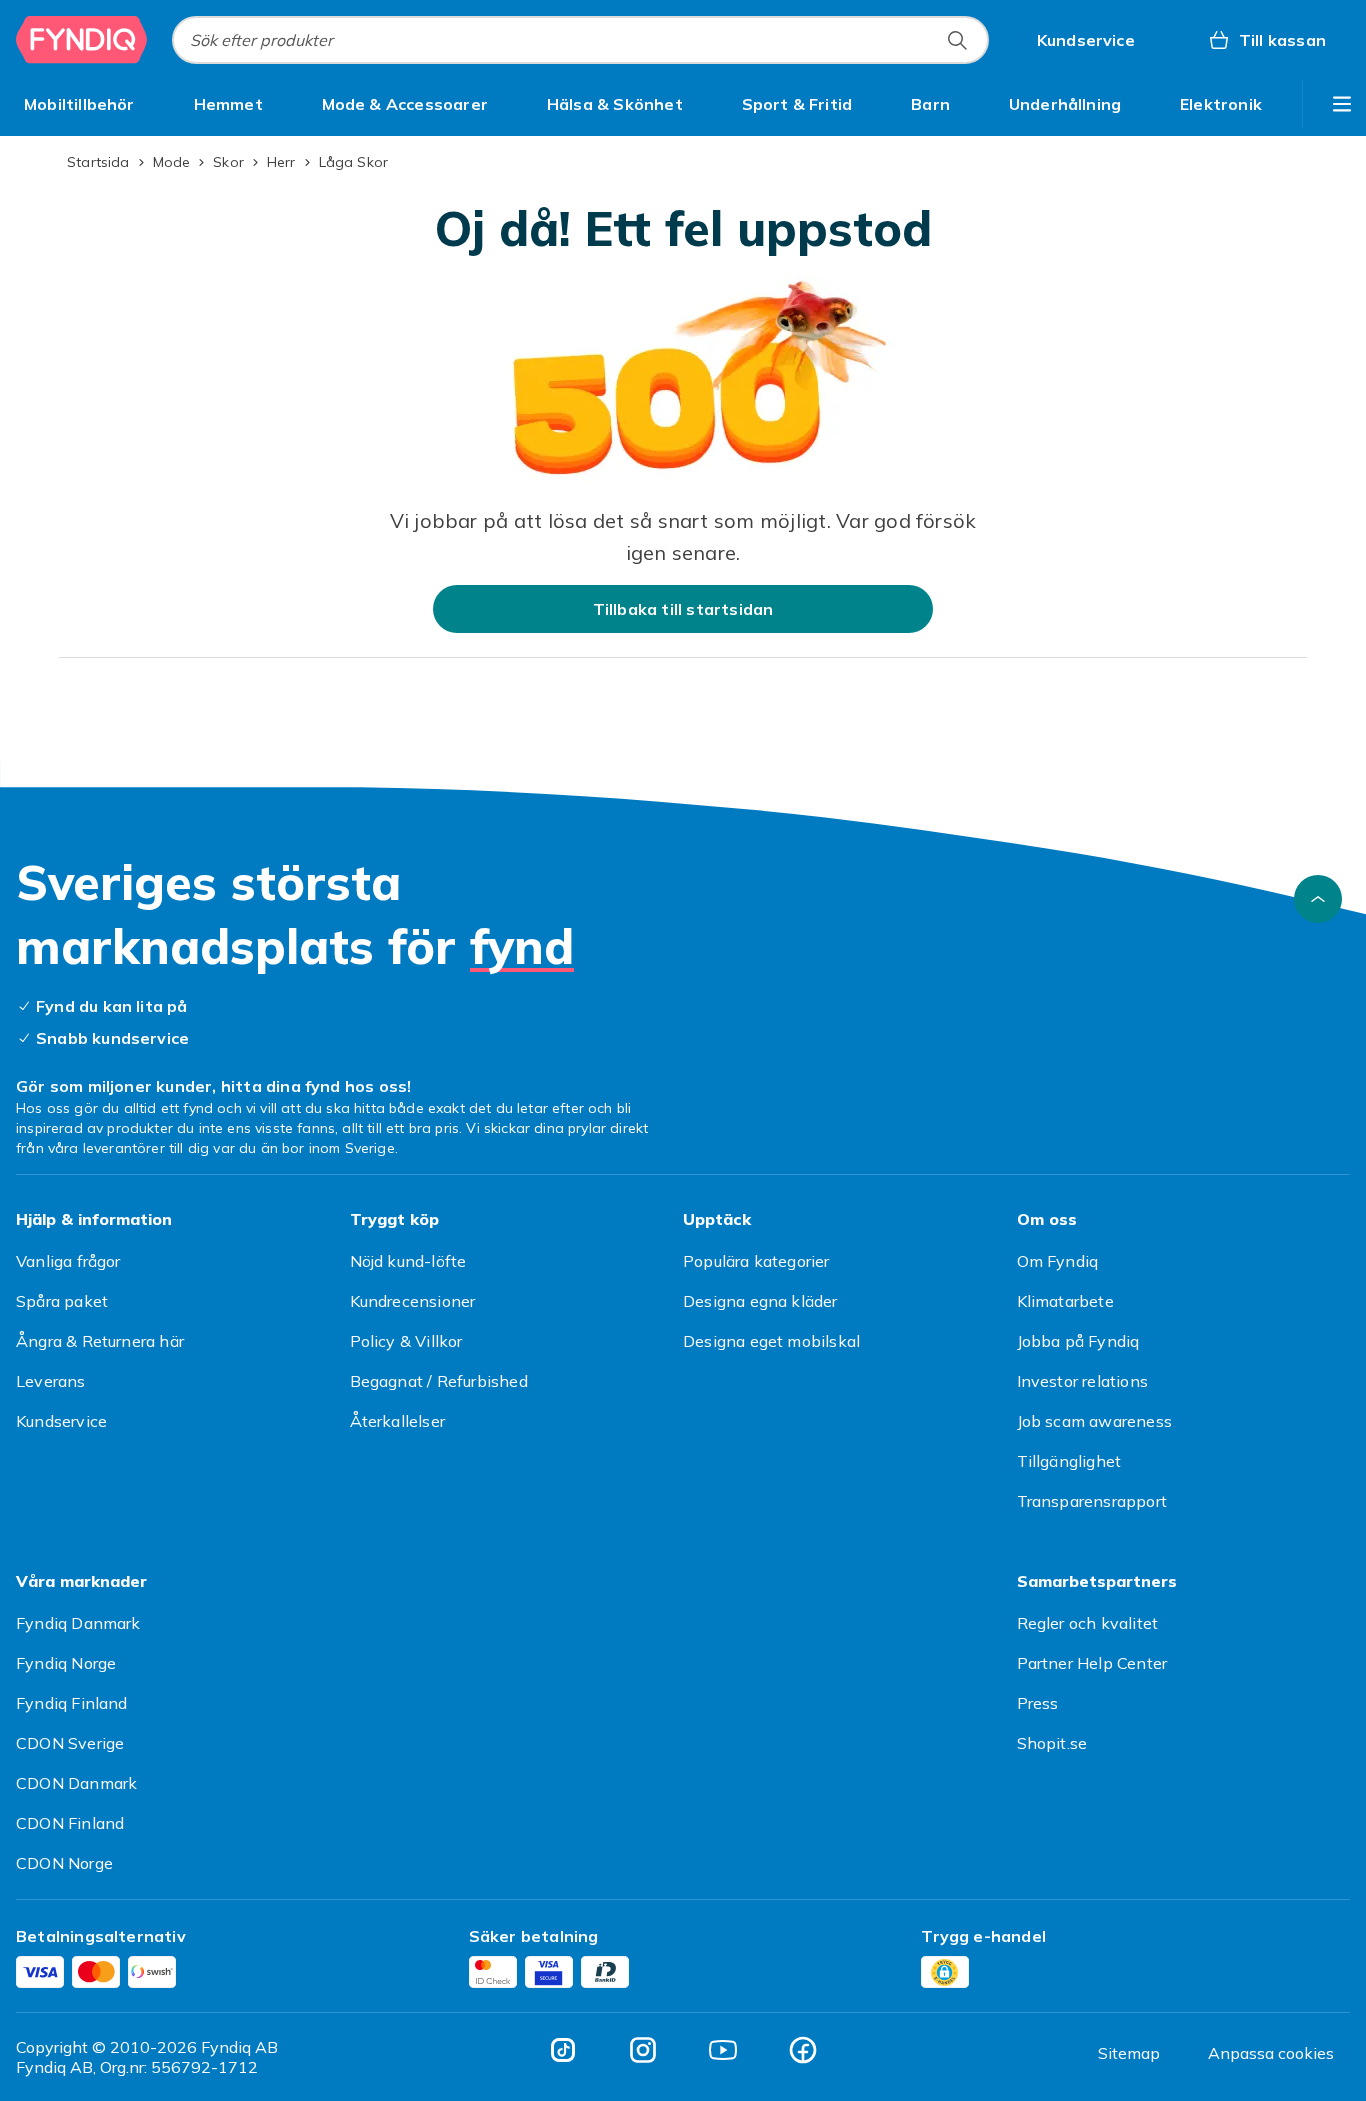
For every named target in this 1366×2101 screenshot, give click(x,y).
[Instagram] (643, 2050)
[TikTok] (563, 2050)
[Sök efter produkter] (957, 40)
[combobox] (580, 40)
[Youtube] (723, 2050)
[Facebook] (803, 2050)
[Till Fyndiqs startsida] (82, 40)
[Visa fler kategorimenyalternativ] (1342, 104)
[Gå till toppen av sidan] (1318, 899)
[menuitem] (79, 104)
